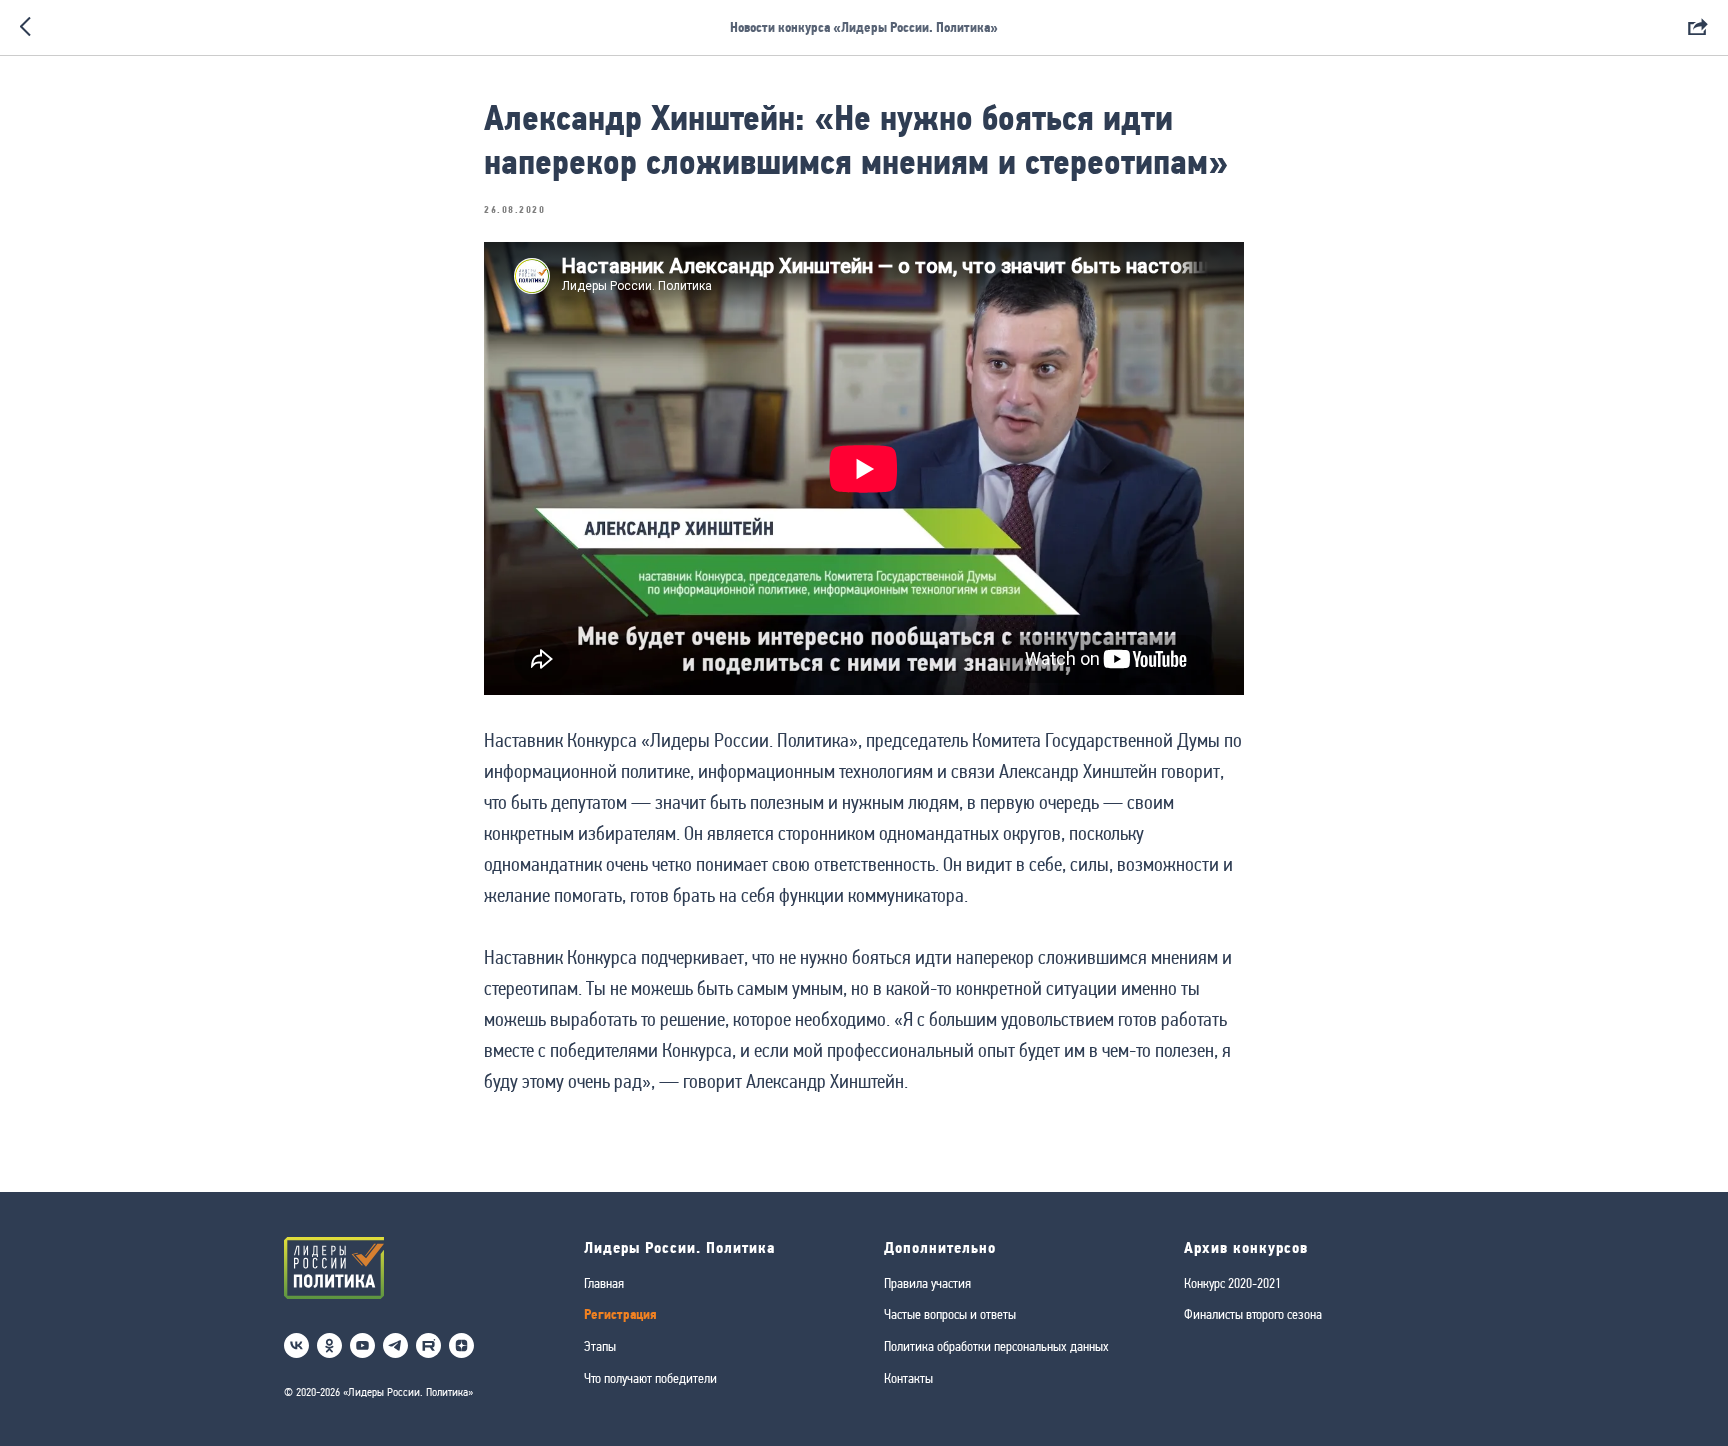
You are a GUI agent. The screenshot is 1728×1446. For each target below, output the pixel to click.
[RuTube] (428, 1345)
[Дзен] (461, 1345)
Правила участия (927, 1283)
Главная (604, 1283)
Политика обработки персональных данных (996, 1346)
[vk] (296, 1345)
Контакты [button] (908, 1378)
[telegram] (395, 1345)
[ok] (329, 1345)
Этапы (600, 1346)
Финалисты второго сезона (1253, 1314)
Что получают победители (650, 1378)
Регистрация (620, 1314)
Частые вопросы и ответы (950, 1314)
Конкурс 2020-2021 (1232, 1283)
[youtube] (362, 1345)
